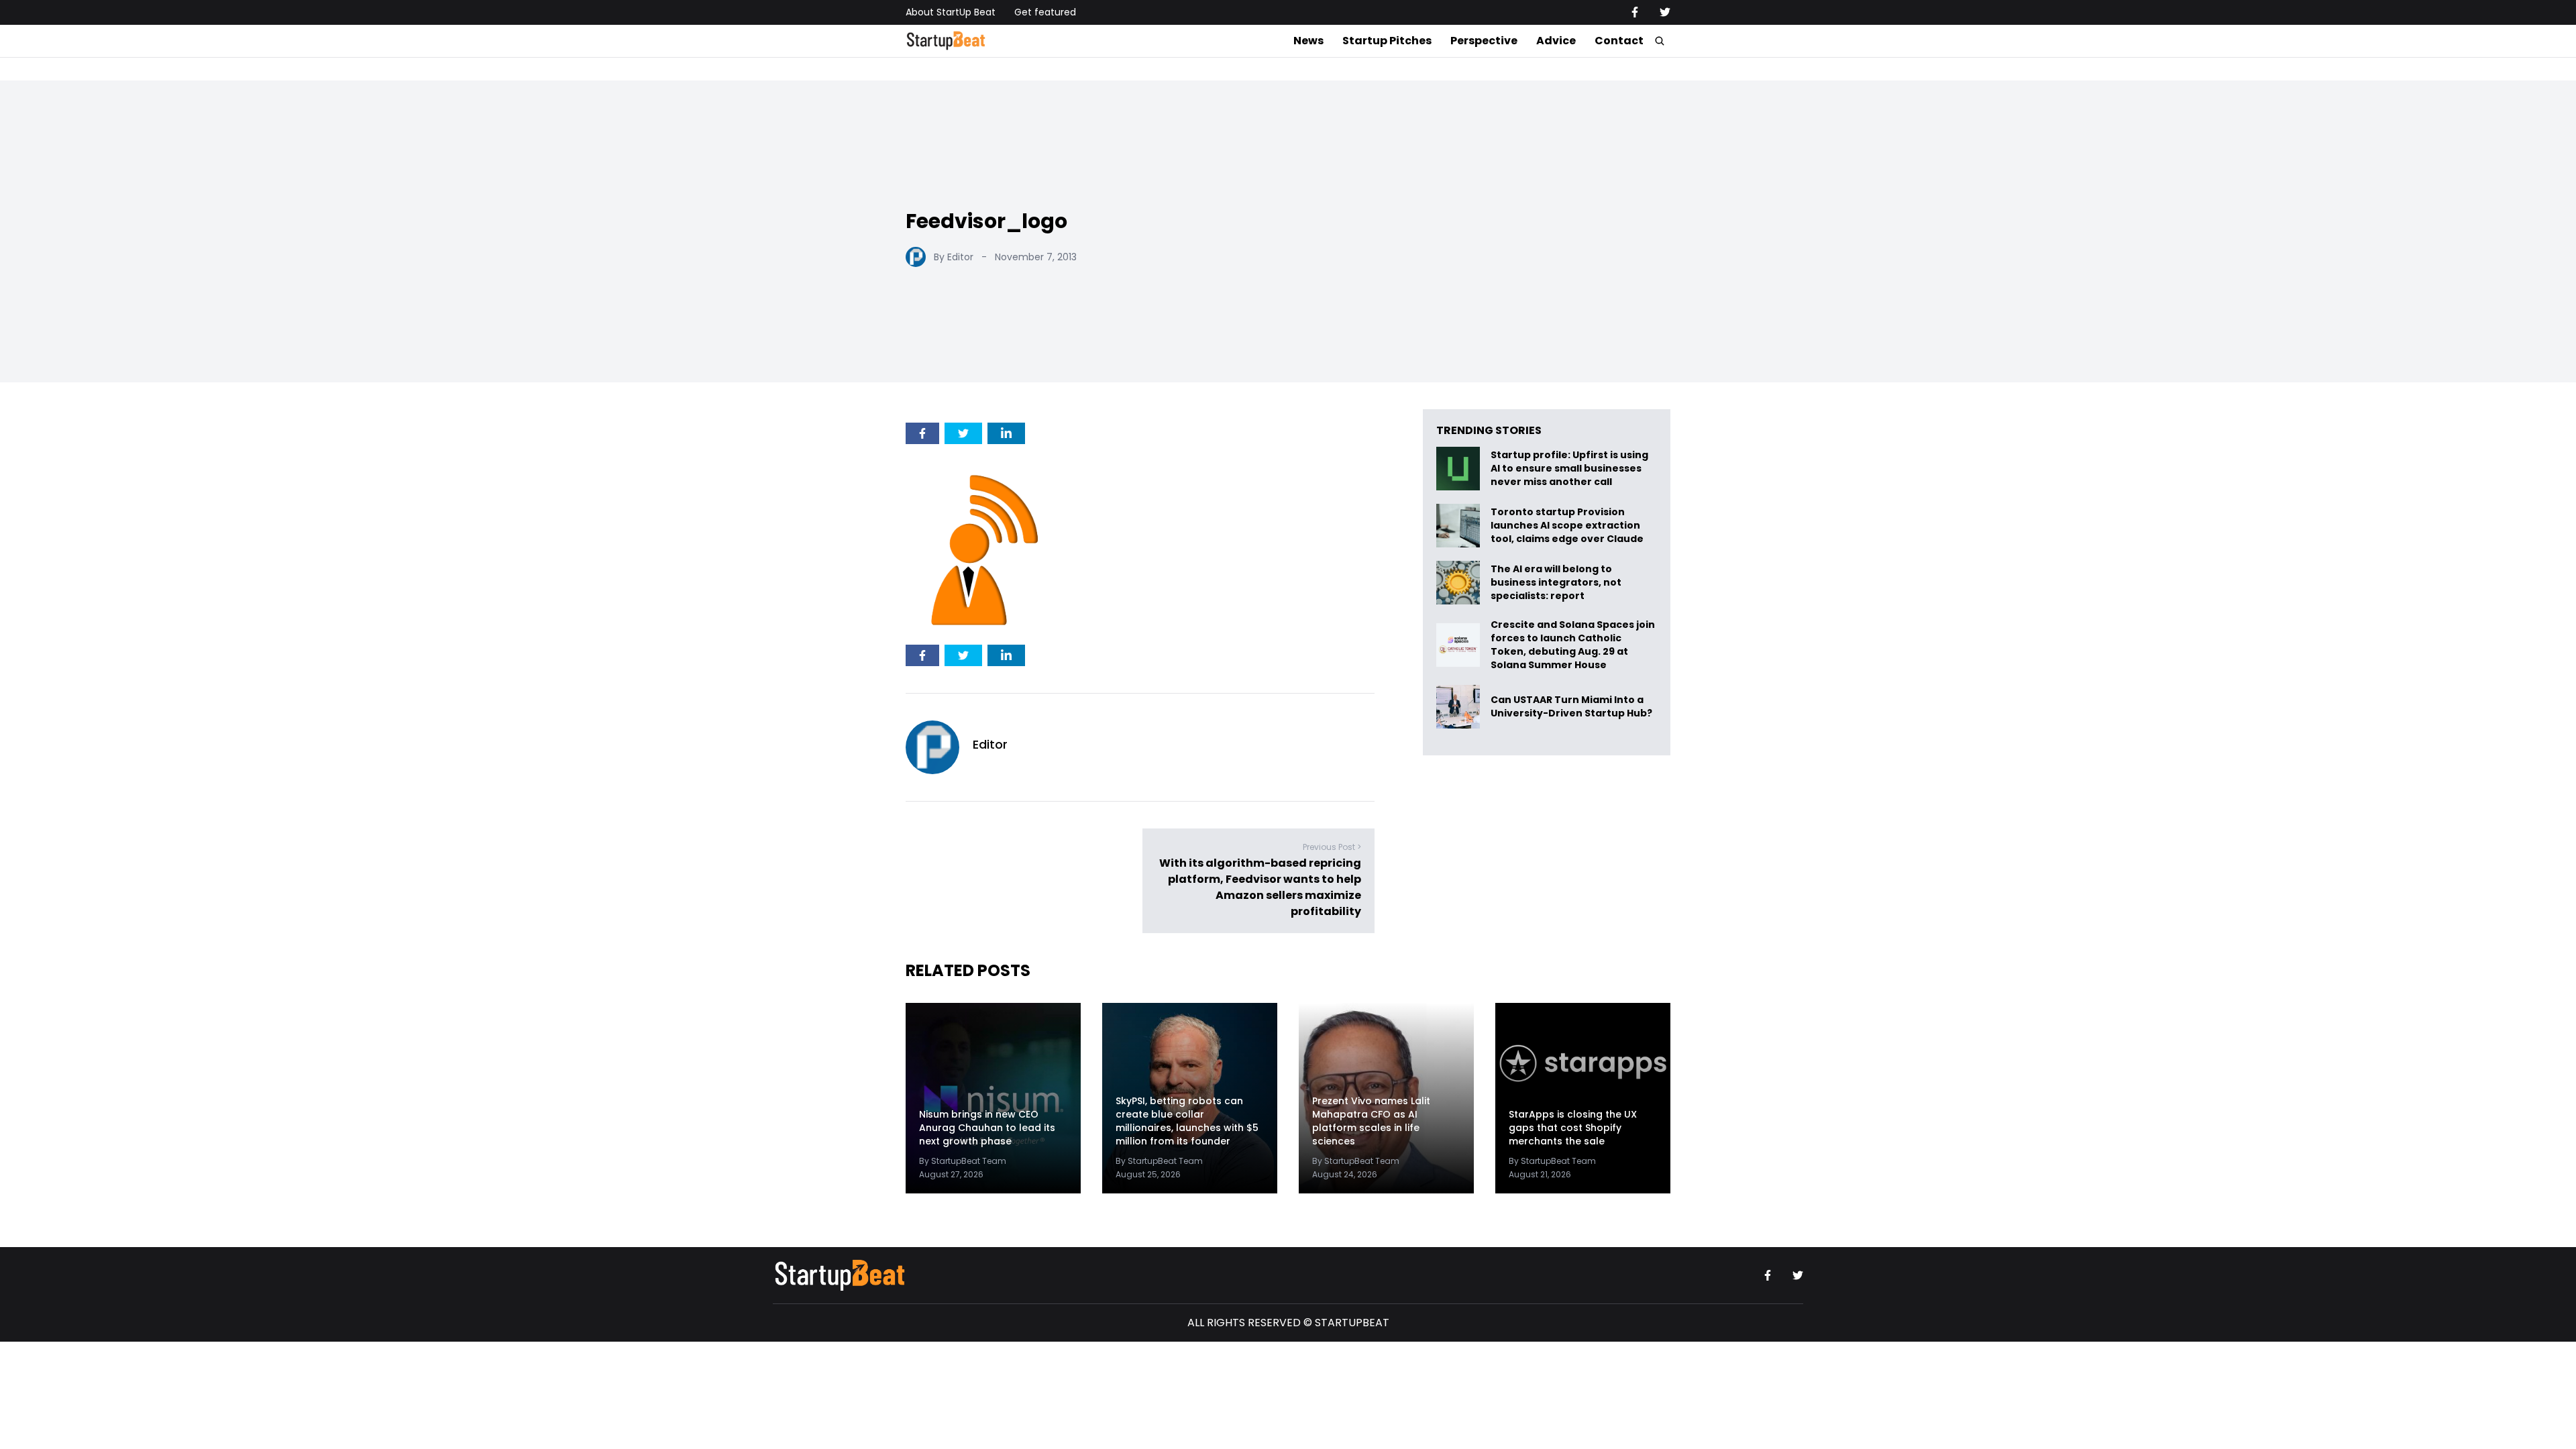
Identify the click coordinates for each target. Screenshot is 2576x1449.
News (1308, 41)
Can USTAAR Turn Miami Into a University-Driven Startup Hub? (1571, 707)
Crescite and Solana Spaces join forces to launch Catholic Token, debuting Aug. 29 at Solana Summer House (1573, 645)
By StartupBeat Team (963, 1161)
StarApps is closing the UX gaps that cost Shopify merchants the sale (1573, 1128)
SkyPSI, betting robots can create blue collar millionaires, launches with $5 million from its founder (1187, 1121)
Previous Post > (1332, 847)
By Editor (954, 257)
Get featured (1045, 12)
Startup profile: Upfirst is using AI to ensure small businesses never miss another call (1569, 469)
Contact (1619, 41)
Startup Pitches (1387, 41)
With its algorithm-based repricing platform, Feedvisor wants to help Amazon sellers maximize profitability (1260, 887)
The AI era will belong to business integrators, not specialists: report (1556, 583)
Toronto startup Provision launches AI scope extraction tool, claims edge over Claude (1568, 526)
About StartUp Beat (951, 12)
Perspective (1484, 41)
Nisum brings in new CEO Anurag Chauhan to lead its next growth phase (987, 1128)
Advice (1556, 41)
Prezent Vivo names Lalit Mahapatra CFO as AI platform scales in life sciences (1371, 1121)
